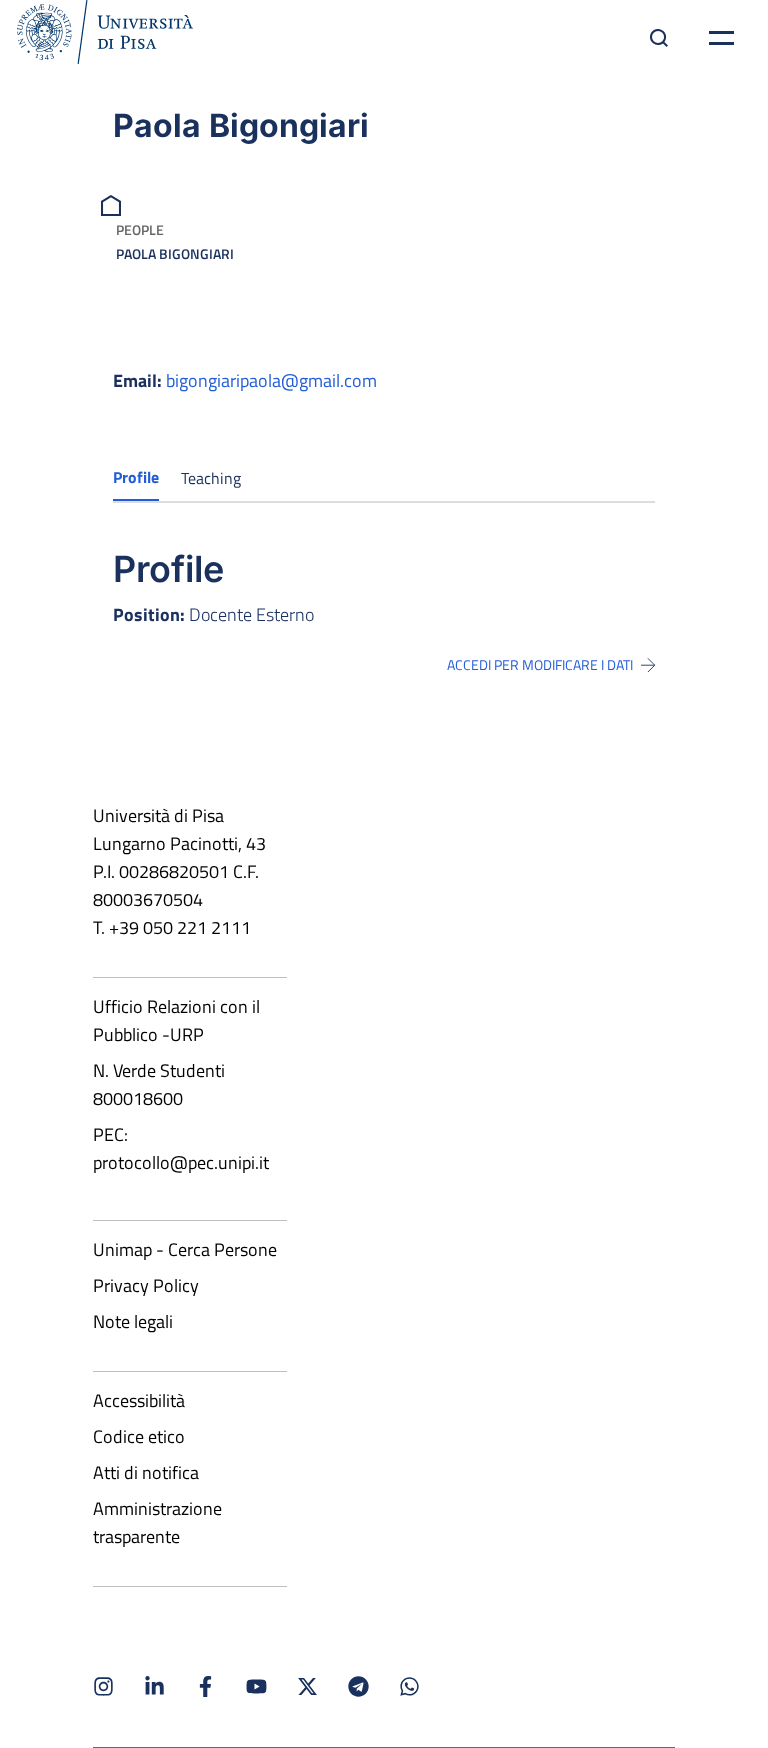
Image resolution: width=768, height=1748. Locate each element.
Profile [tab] (136, 477)
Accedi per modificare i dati (540, 665)
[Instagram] (103, 1686)
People (140, 229)
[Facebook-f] (205, 1686)
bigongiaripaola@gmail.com (271, 380)
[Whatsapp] (409, 1686)
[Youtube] (256, 1686)
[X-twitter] (307, 1686)
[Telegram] (358, 1686)
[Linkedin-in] (154, 1686)
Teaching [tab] (211, 478)
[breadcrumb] (113, 203)
